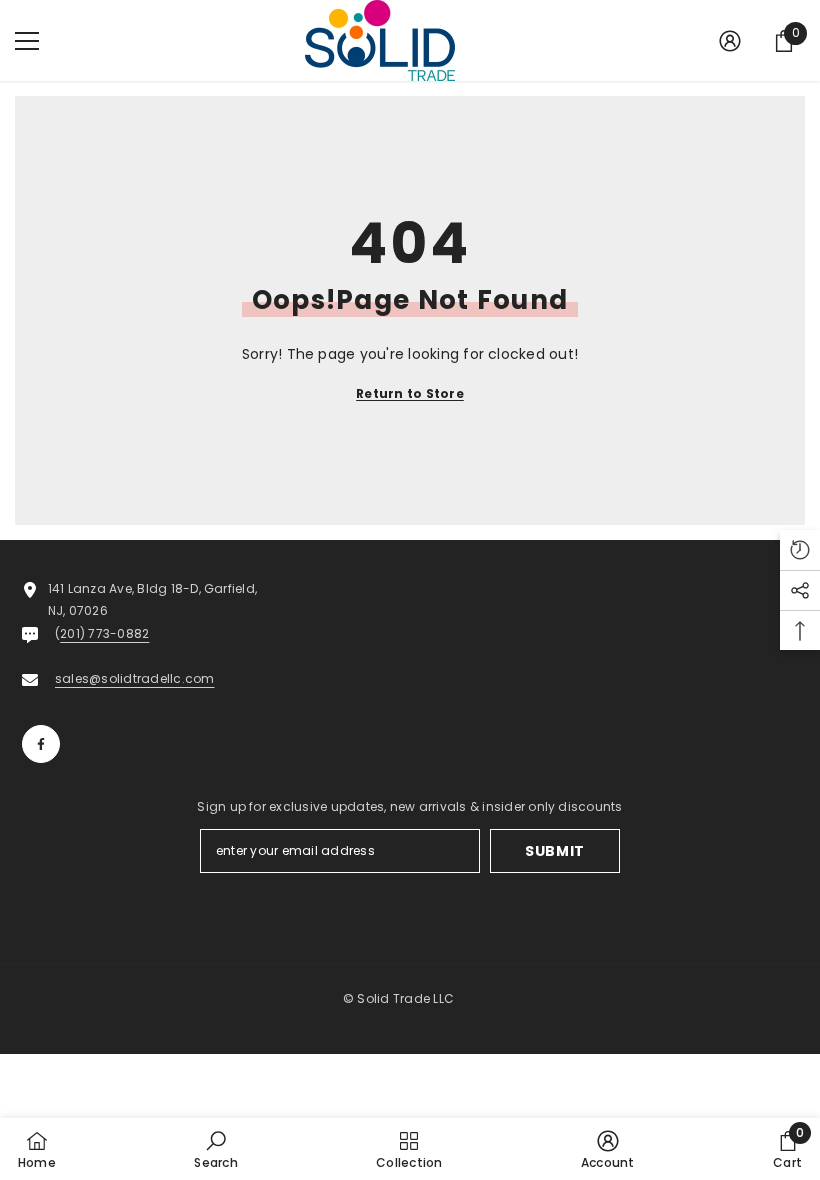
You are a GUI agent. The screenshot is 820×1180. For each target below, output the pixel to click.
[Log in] (730, 41)
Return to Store (410, 393)
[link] (215, 1149)
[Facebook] (41, 744)
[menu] (27, 41)
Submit (555, 851)
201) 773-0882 (104, 633)
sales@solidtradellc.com (135, 678)
